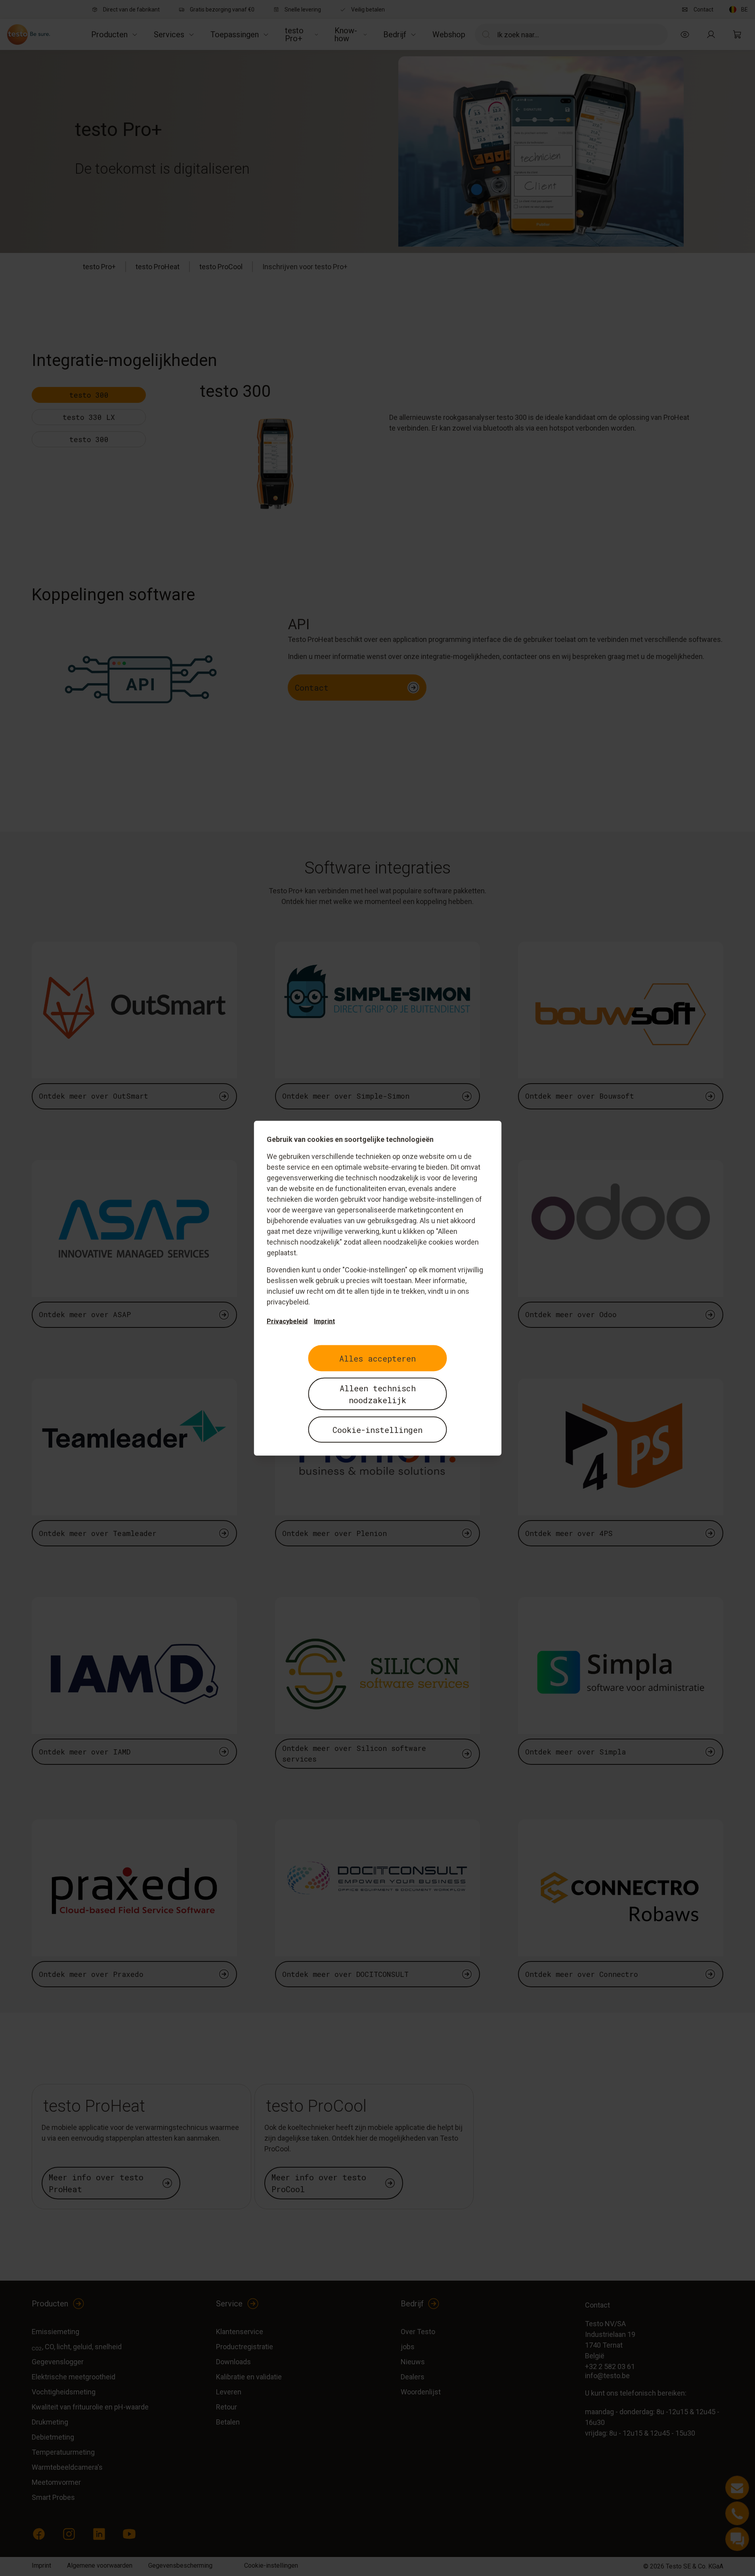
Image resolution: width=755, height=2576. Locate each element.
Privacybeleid (287, 1321)
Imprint (324, 1321)
